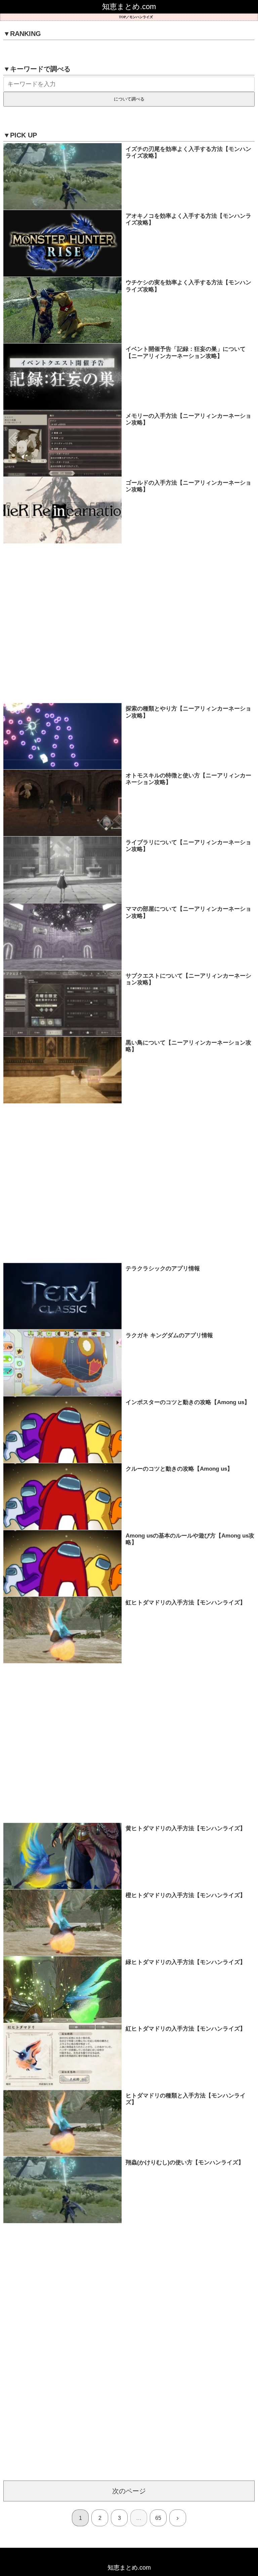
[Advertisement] (129, 623)
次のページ (129, 2491)
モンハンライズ (141, 17)
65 (158, 2518)
